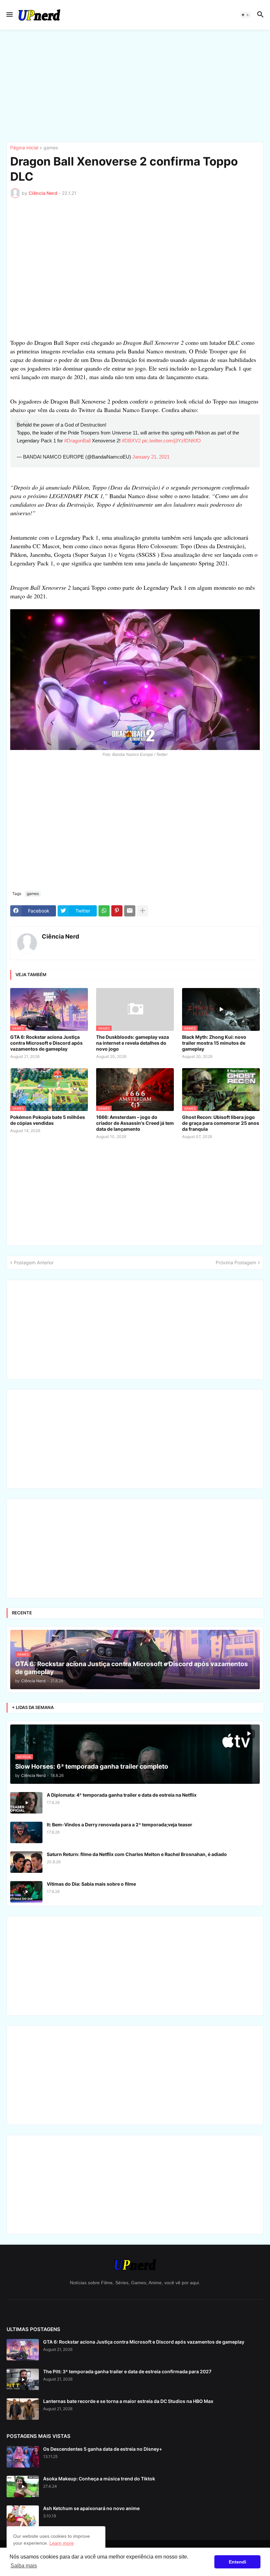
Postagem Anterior (34, 1262)
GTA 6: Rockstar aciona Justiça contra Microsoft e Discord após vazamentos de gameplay (46, 1043)
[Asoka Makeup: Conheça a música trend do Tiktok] (23, 2486)
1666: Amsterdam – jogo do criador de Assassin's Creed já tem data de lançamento (135, 1123)
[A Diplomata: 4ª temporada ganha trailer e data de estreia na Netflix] (26, 1803)
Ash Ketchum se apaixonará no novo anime (91, 2508)
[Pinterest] (117, 911)
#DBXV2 (131, 441)
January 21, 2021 (151, 457)
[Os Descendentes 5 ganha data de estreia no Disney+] (23, 2457)
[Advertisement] (135, 86)
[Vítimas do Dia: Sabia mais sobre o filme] (26, 1892)
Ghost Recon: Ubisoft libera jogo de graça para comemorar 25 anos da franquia (221, 1123)
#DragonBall (77, 441)
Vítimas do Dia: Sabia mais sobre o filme (91, 1884)
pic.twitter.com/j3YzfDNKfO (171, 441)
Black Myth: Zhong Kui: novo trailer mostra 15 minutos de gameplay (214, 1043)
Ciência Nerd (60, 936)
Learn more (62, 2543)
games (51, 148)
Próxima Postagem (236, 1262)
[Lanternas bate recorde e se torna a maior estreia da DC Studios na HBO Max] (23, 2409)
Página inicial (24, 148)
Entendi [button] (238, 2562)
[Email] (130, 911)
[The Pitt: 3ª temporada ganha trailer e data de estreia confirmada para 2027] (23, 2379)
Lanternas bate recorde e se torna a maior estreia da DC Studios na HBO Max (128, 2401)
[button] (9, 15)
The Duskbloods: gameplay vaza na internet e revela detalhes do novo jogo (133, 1043)
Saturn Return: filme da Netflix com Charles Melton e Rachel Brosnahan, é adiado (137, 1854)
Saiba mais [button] (24, 2566)
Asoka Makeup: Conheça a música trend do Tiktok (99, 2479)
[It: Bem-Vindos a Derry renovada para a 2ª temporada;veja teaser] (26, 1832)
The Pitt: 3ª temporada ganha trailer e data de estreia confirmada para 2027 (127, 2371)
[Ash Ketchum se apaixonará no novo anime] (23, 2516)
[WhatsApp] (104, 911)
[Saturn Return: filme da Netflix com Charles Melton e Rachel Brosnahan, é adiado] (26, 1862)
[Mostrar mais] (143, 911)
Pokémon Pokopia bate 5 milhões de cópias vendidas (48, 1120)
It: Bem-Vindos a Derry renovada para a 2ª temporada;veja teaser (120, 1825)
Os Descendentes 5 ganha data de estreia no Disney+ (103, 2449)
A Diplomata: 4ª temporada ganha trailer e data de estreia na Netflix (122, 1795)
